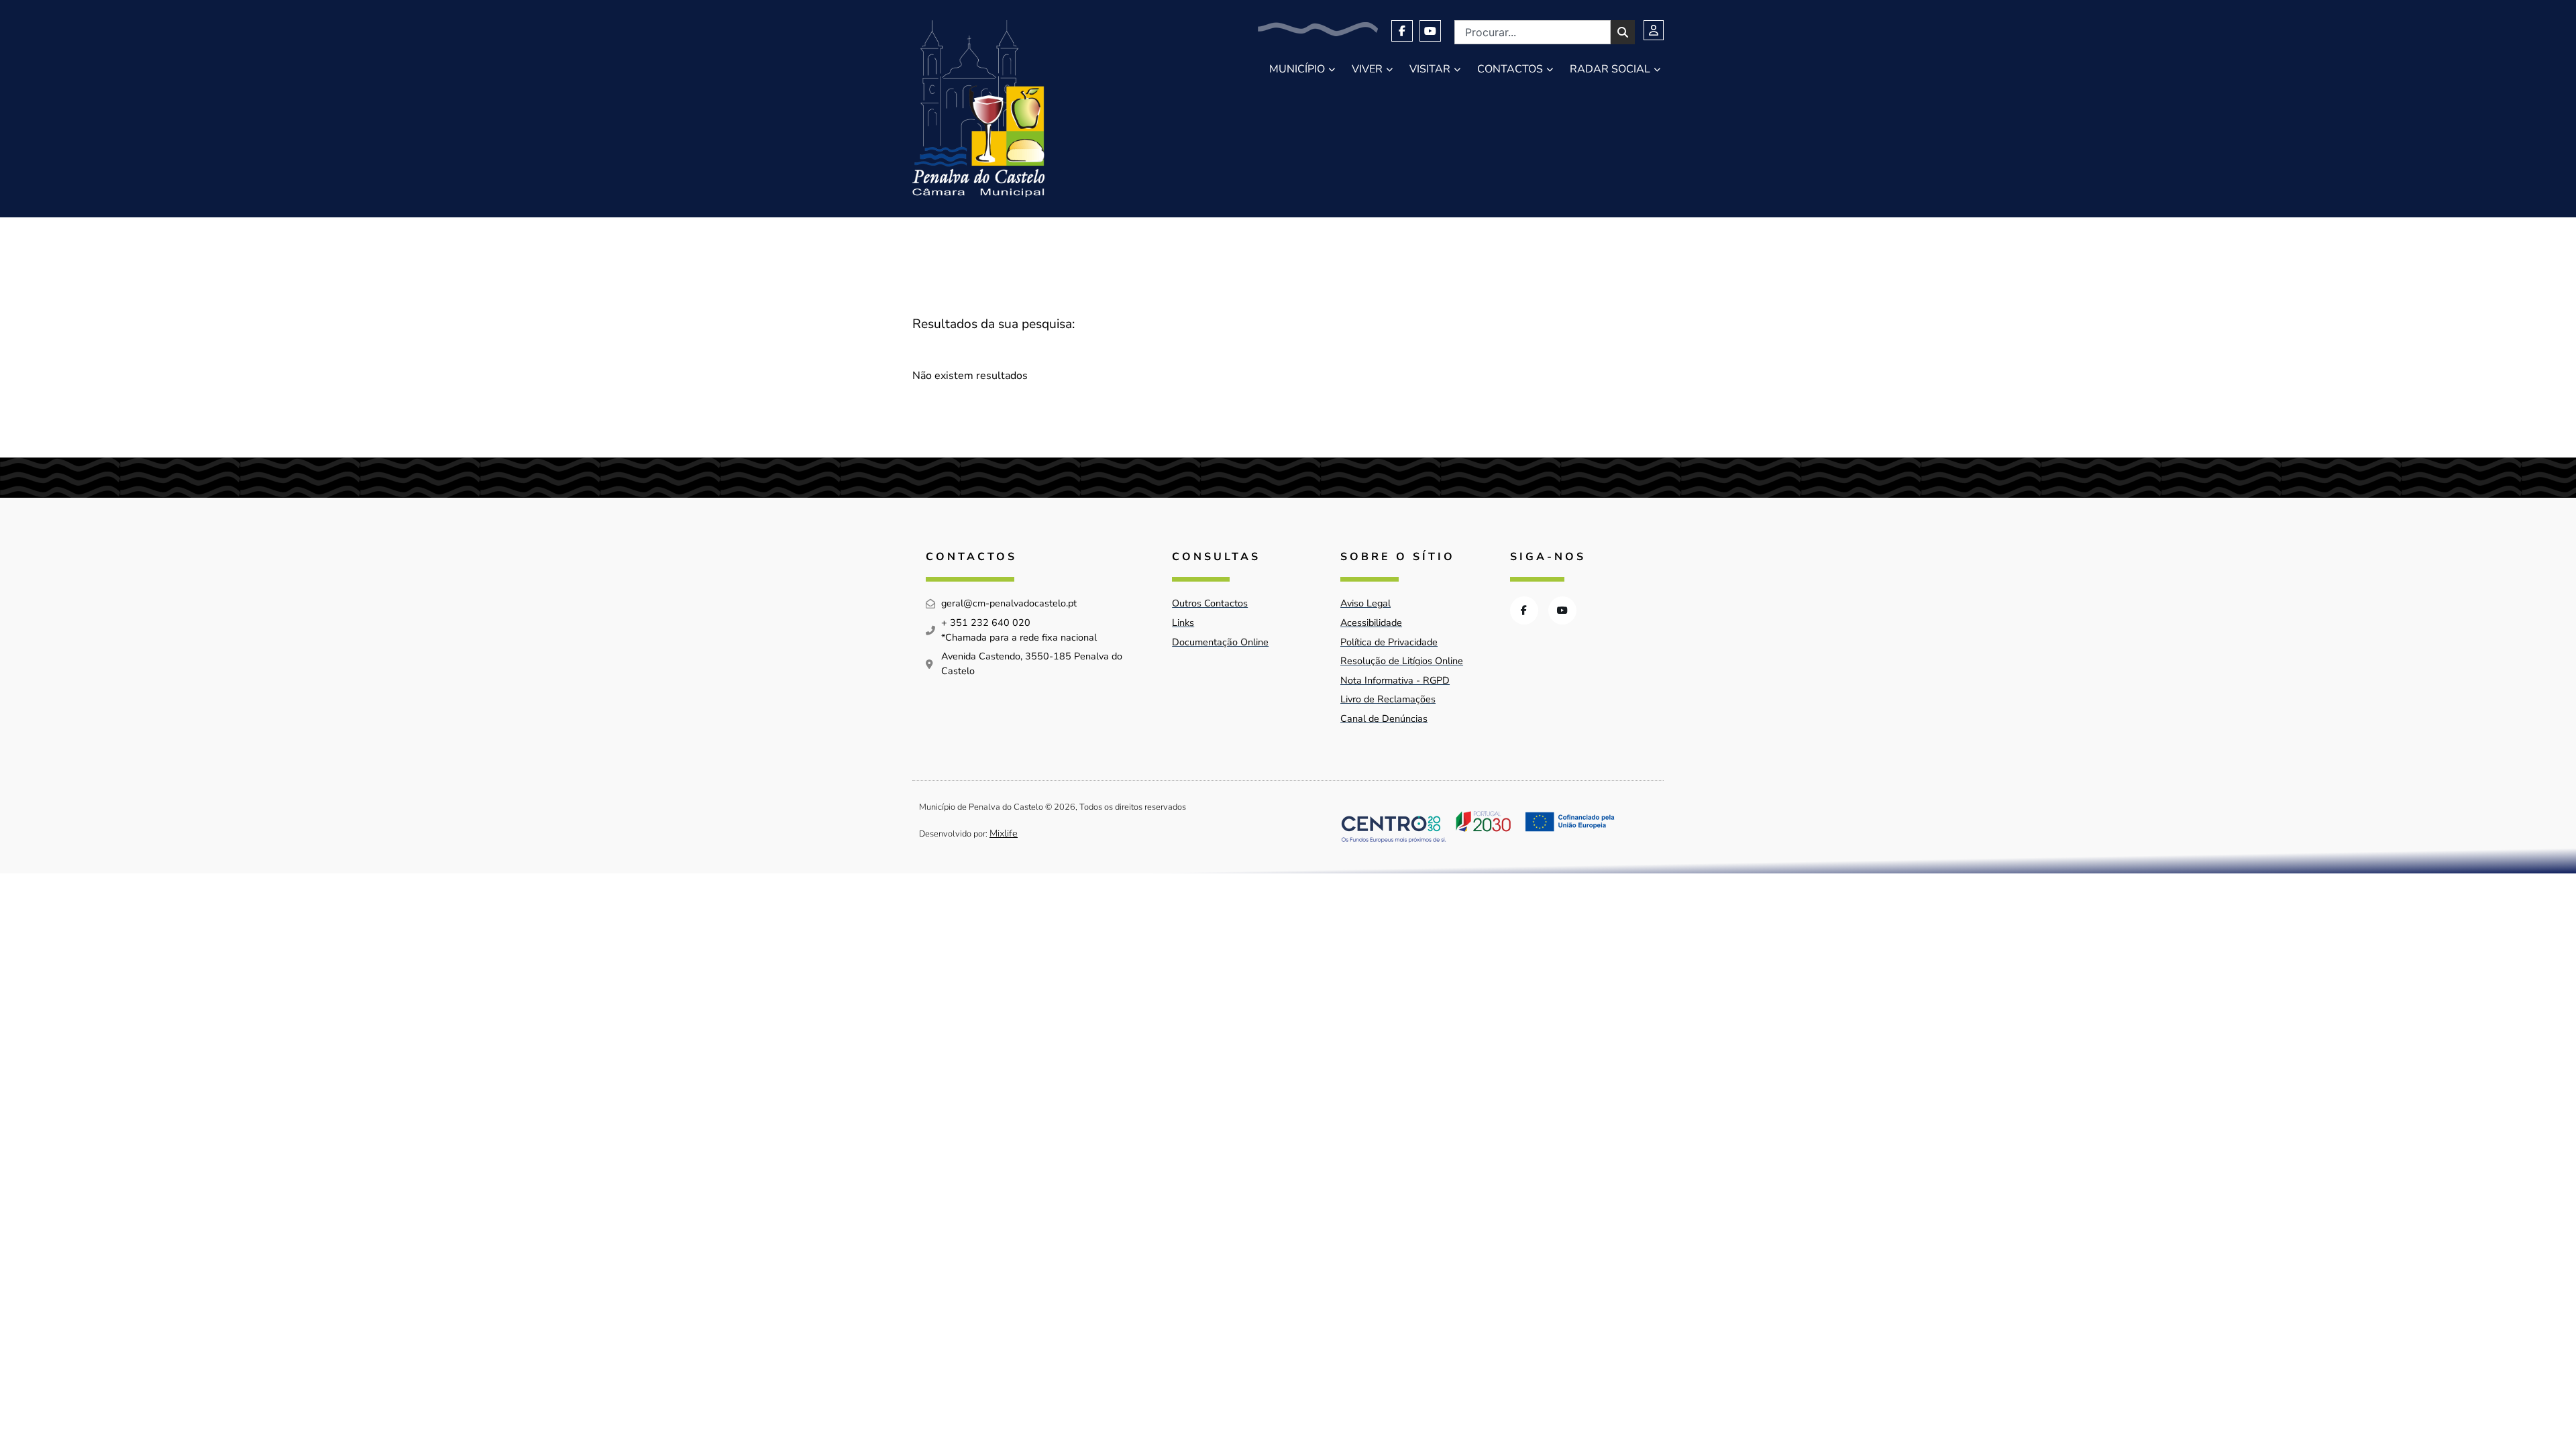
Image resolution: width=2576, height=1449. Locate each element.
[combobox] (1533, 32)
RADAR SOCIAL (1610, 69)
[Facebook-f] (1402, 31)
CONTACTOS (1510, 69)
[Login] (1654, 30)
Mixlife (1004, 833)
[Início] (978, 109)
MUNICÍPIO (1297, 69)
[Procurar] (1623, 32)
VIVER (1367, 69)
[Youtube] (1430, 31)
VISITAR (1430, 69)
